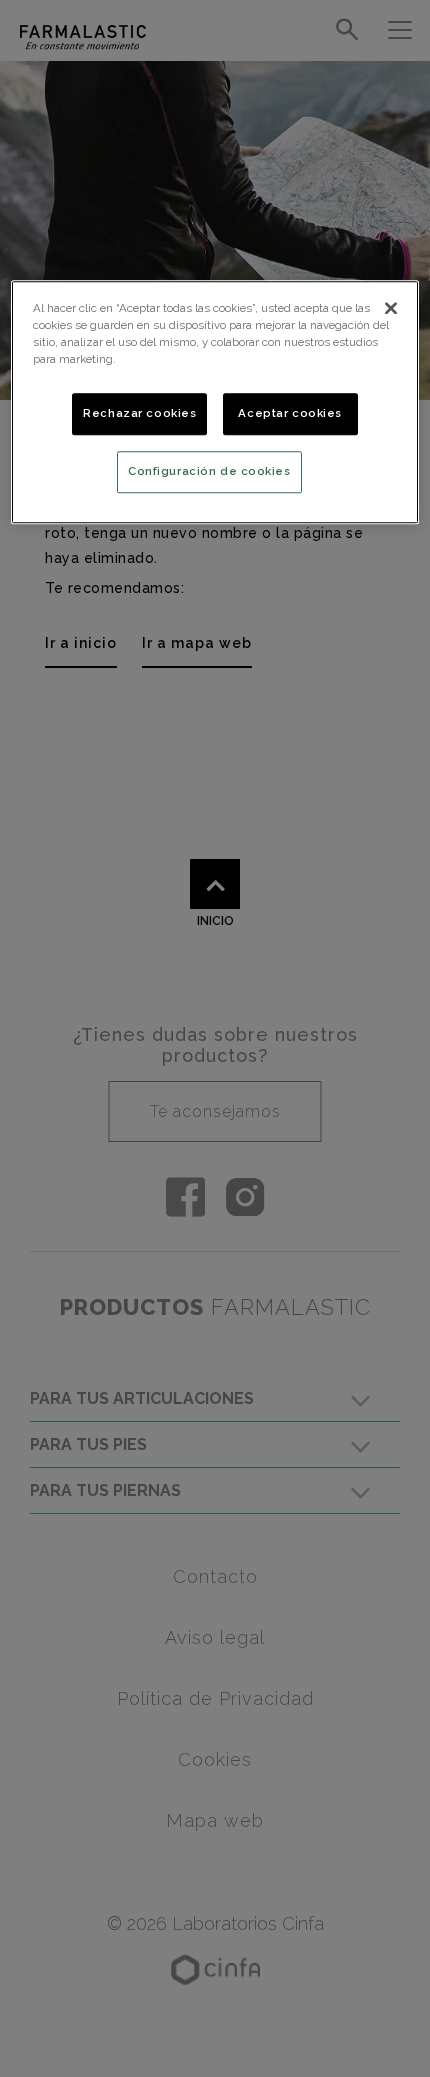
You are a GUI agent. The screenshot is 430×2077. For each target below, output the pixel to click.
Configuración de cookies (209, 471)
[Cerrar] (391, 308)
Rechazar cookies (139, 413)
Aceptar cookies (290, 413)
